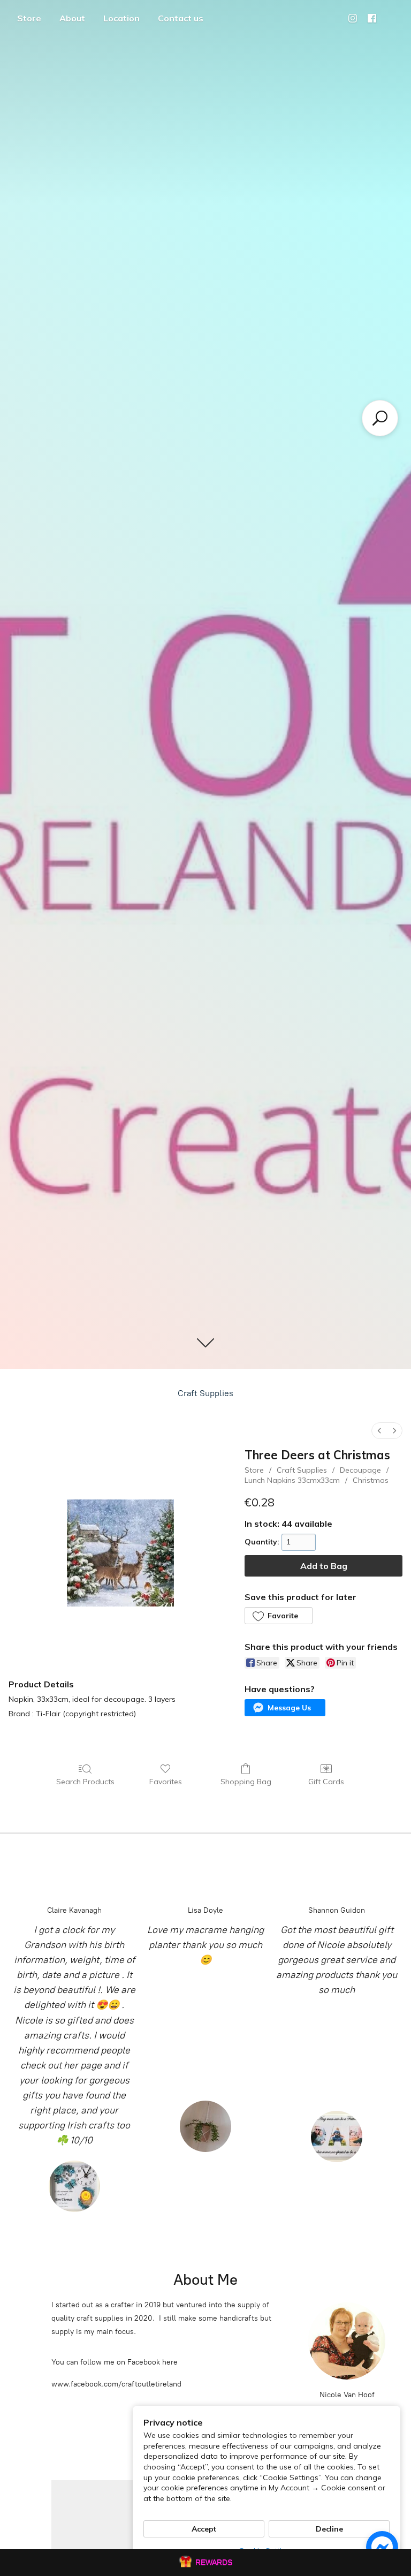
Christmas (371, 1480)
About (72, 18)
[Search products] (380, 418)
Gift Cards (326, 1782)
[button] (278, 1616)
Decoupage (360, 1470)
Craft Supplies (205, 1393)
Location (121, 18)
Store (29, 18)
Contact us (181, 18)
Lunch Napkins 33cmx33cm (292, 1480)
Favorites (166, 1782)
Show (205, 2563)
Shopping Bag (246, 1782)
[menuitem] (379, 1431)
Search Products (85, 1782)
